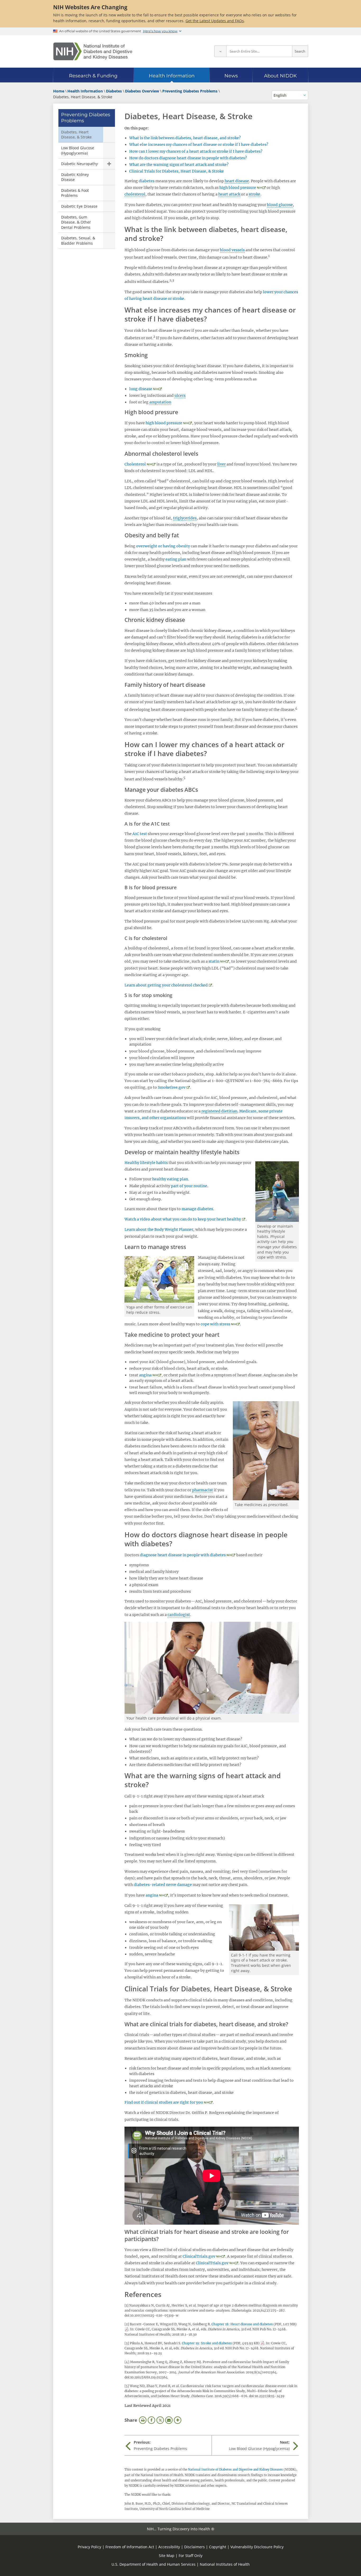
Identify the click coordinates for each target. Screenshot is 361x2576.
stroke (254, 194)
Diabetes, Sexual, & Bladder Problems (78, 241)
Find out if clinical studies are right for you (164, 2102)
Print (143, 2420)
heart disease (237, 181)
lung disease (141, 389)
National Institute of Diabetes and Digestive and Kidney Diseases (235, 2470)
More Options (178, 2420)
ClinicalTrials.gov (199, 2256)
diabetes (147, 181)
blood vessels (232, 250)
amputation (160, 402)
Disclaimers (195, 2547)
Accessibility (169, 2547)
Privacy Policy (89, 2547)
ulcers (180, 395)
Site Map (167, 2556)
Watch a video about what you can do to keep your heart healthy (183, 1219)
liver (221, 464)
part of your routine (189, 1186)
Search (300, 51)
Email (169, 2420)
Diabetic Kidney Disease (75, 177)
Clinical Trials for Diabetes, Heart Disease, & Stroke (177, 171)
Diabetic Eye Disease (79, 206)
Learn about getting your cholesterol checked (166, 985)
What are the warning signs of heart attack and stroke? (179, 165)
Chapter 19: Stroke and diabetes (207, 2343)
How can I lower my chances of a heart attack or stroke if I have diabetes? (196, 151)
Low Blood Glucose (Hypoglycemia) (78, 150)
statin (214, 961)
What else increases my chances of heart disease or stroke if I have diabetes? (199, 145)
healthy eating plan (170, 1179)
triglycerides (185, 518)
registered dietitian (219, 1111)
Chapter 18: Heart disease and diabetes (242, 2324)
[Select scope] (220, 51)
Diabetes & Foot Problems (75, 193)
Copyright (218, 2547)
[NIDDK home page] (93, 51)
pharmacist (203, 1490)
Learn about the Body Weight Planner (159, 1229)
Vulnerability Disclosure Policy (257, 2547)
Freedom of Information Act (130, 2547)
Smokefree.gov (172, 1087)
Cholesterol (135, 464)
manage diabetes (197, 1209)
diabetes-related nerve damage (163, 1885)
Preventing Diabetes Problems (86, 118)
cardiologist (179, 1615)
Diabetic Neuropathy (79, 164)
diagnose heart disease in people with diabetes (183, 1555)
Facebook (151, 2420)
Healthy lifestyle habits (146, 1163)
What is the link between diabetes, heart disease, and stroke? (185, 138)
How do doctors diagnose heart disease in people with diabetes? (188, 158)
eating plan (176, 559)
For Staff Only (191, 2556)
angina (145, 1375)
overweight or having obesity (163, 546)
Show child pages (109, 164)
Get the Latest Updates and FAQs (215, 21)
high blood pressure (238, 188)
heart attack (229, 194)
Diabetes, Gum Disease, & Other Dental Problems (76, 222)
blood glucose (280, 205)
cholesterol (135, 194)
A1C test (140, 834)
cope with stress (215, 1324)
